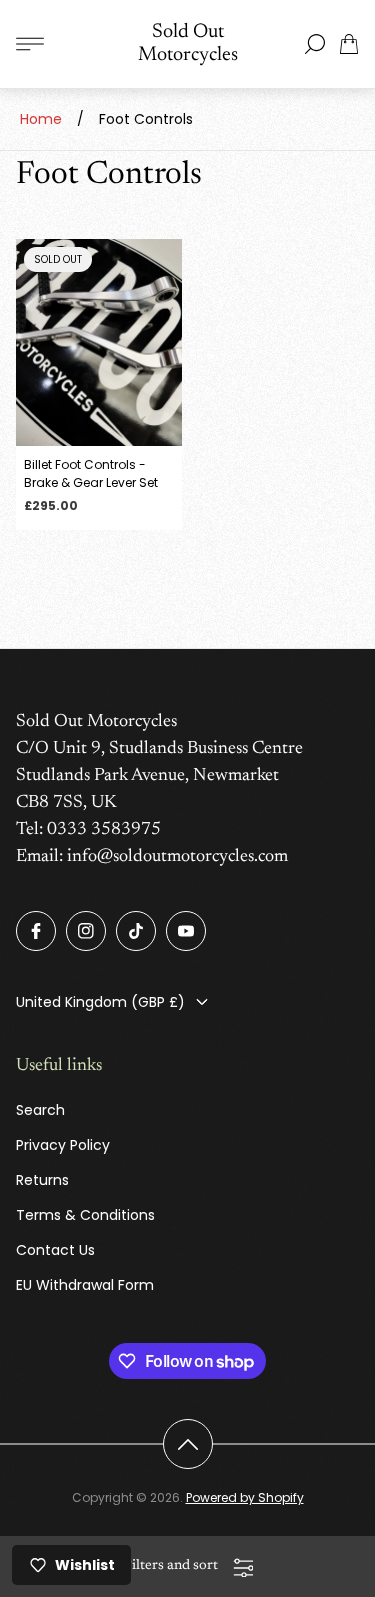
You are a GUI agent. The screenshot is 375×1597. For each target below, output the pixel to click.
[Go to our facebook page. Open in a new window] (36, 931)
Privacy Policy (63, 1145)
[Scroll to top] (188, 1444)
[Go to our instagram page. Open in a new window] (86, 931)
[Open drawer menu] (30, 44)
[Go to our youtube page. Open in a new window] (186, 931)
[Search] (315, 44)
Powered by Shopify (245, 1497)
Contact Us (55, 1250)
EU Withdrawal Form (85, 1285)
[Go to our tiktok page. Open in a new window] (136, 931)
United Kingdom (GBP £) (100, 1002)
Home (41, 119)
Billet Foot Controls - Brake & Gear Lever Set (91, 473)
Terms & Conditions (85, 1215)
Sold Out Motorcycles (188, 43)
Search (40, 1110)
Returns (42, 1180)
